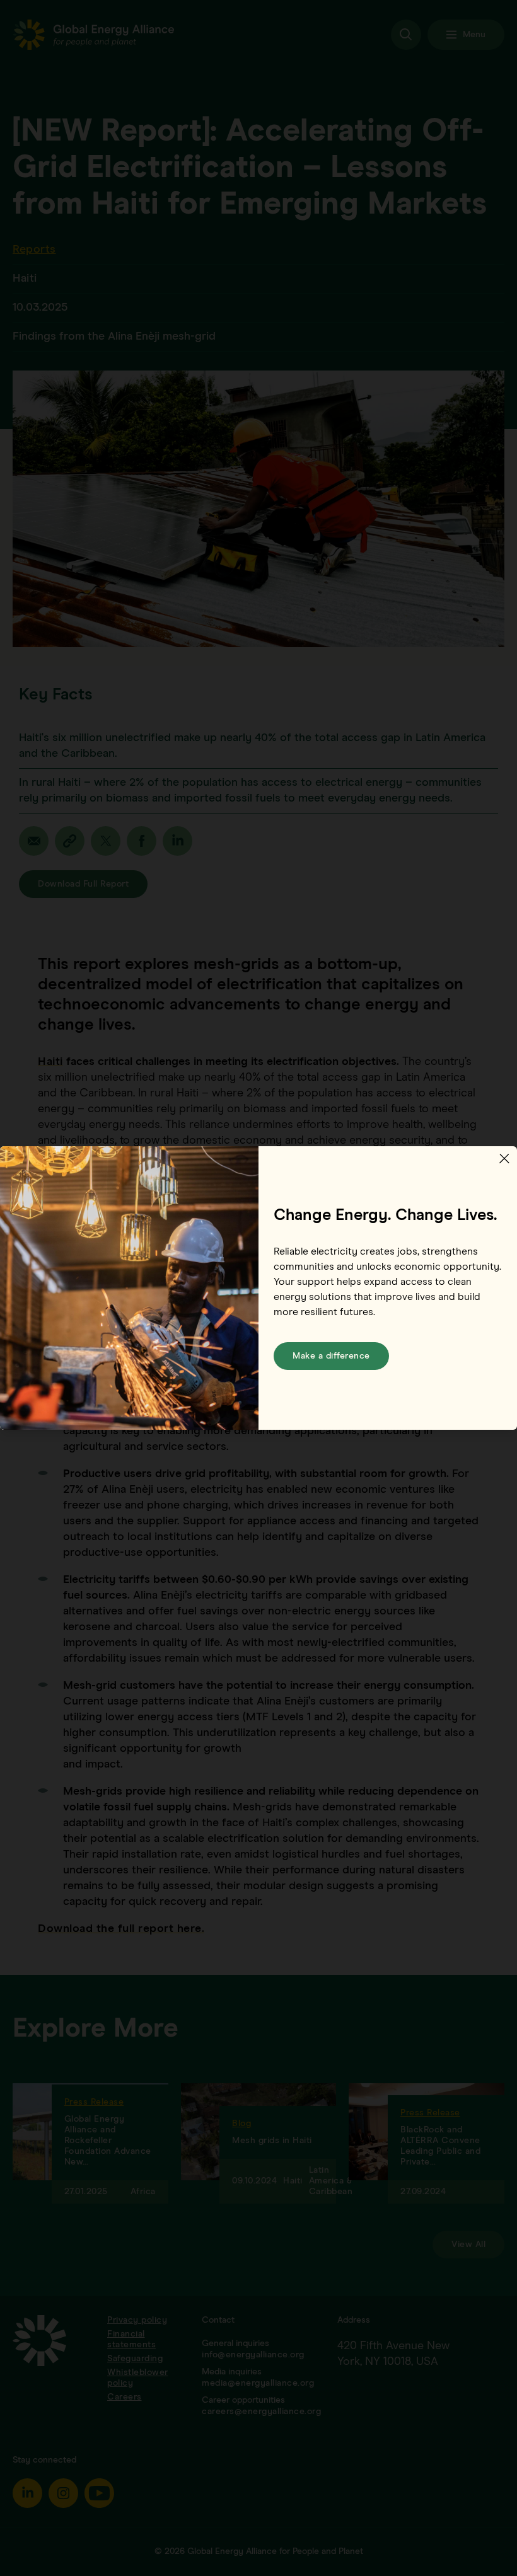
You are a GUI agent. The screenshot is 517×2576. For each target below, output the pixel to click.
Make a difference (331, 1356)
